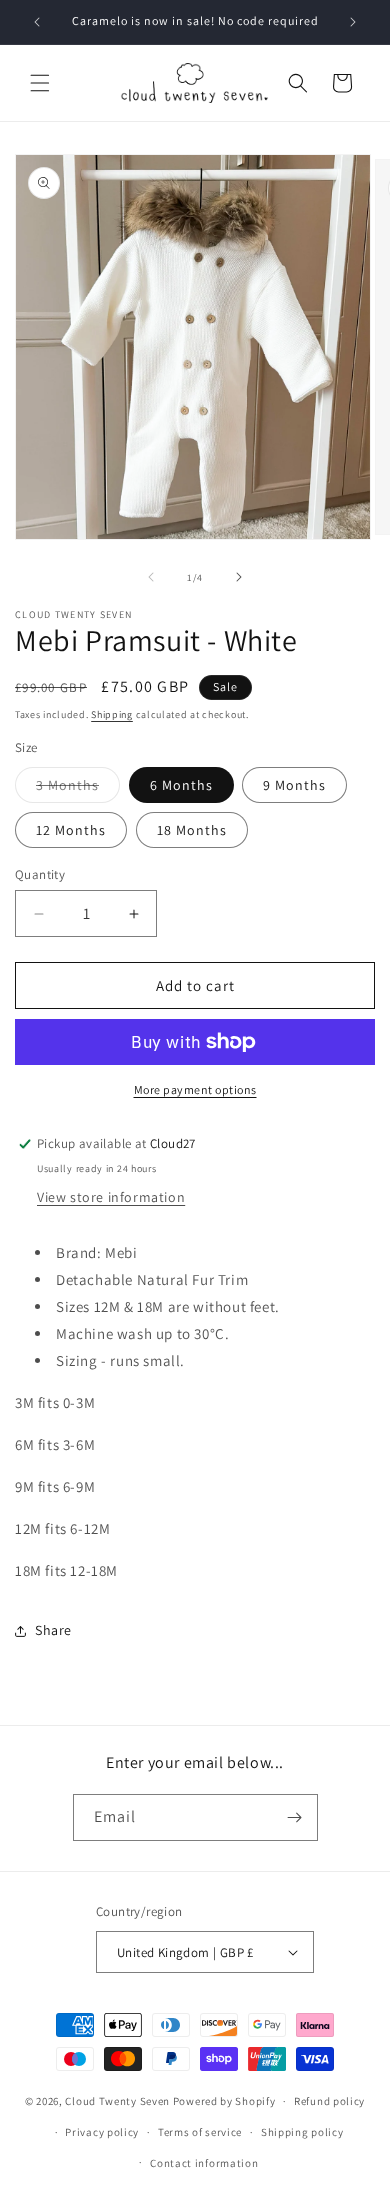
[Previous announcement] (37, 22)
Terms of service (200, 2132)
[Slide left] (151, 577)
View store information (111, 1197)
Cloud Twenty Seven (117, 2101)
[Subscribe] (295, 1817)
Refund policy (329, 2101)
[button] (40, 83)
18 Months (192, 830)
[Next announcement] (353, 22)
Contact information (204, 2163)
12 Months (71, 830)
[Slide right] (239, 577)
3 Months (78, 789)
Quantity (40, 874)
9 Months (294, 785)
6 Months (181, 785)
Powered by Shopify (224, 2101)
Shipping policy (302, 2132)
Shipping (112, 714)
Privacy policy (102, 2132)
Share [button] (53, 1630)
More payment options (195, 1089)
